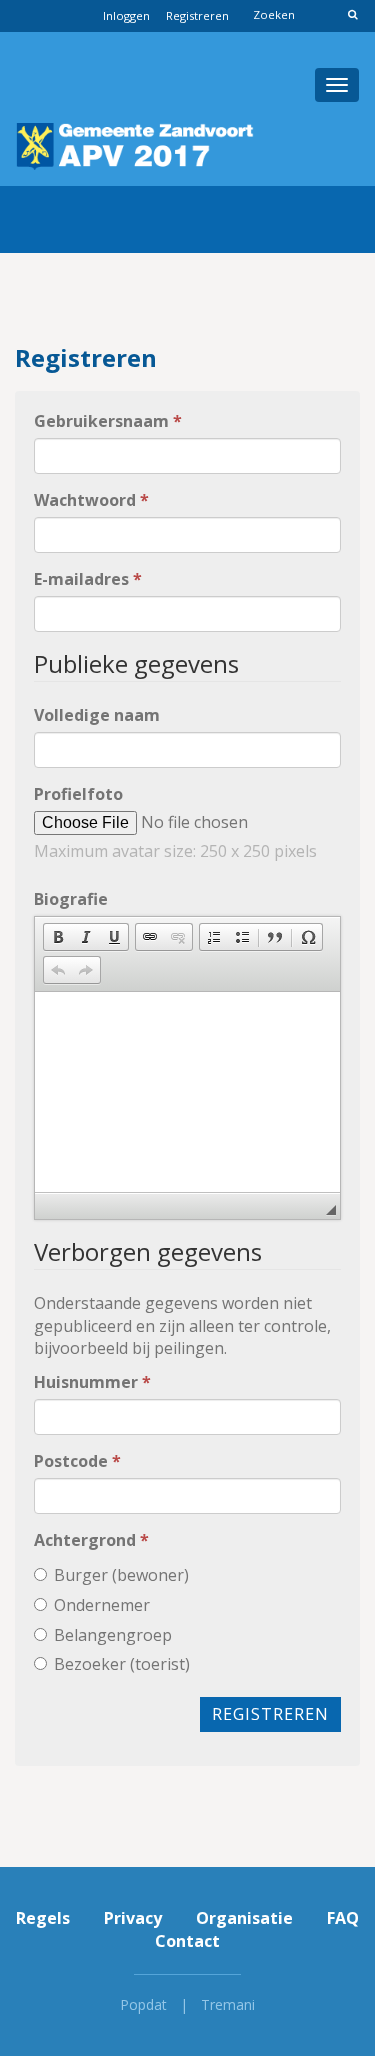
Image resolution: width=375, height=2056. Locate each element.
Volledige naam (97, 715)
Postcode (77, 1461)
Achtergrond (91, 1540)
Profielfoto (78, 794)
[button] (58, 937)
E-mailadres (88, 579)
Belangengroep (113, 1635)
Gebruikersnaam (108, 421)
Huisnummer (92, 1382)
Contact (187, 1941)
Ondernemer (102, 1605)
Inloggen (126, 15)
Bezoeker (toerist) (122, 1664)
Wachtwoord (91, 500)
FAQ (343, 1918)
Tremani (228, 2004)
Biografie (71, 899)
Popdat (143, 2004)
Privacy (133, 1918)
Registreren (197, 15)
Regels (43, 1918)
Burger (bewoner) (121, 1575)
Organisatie (244, 1918)
